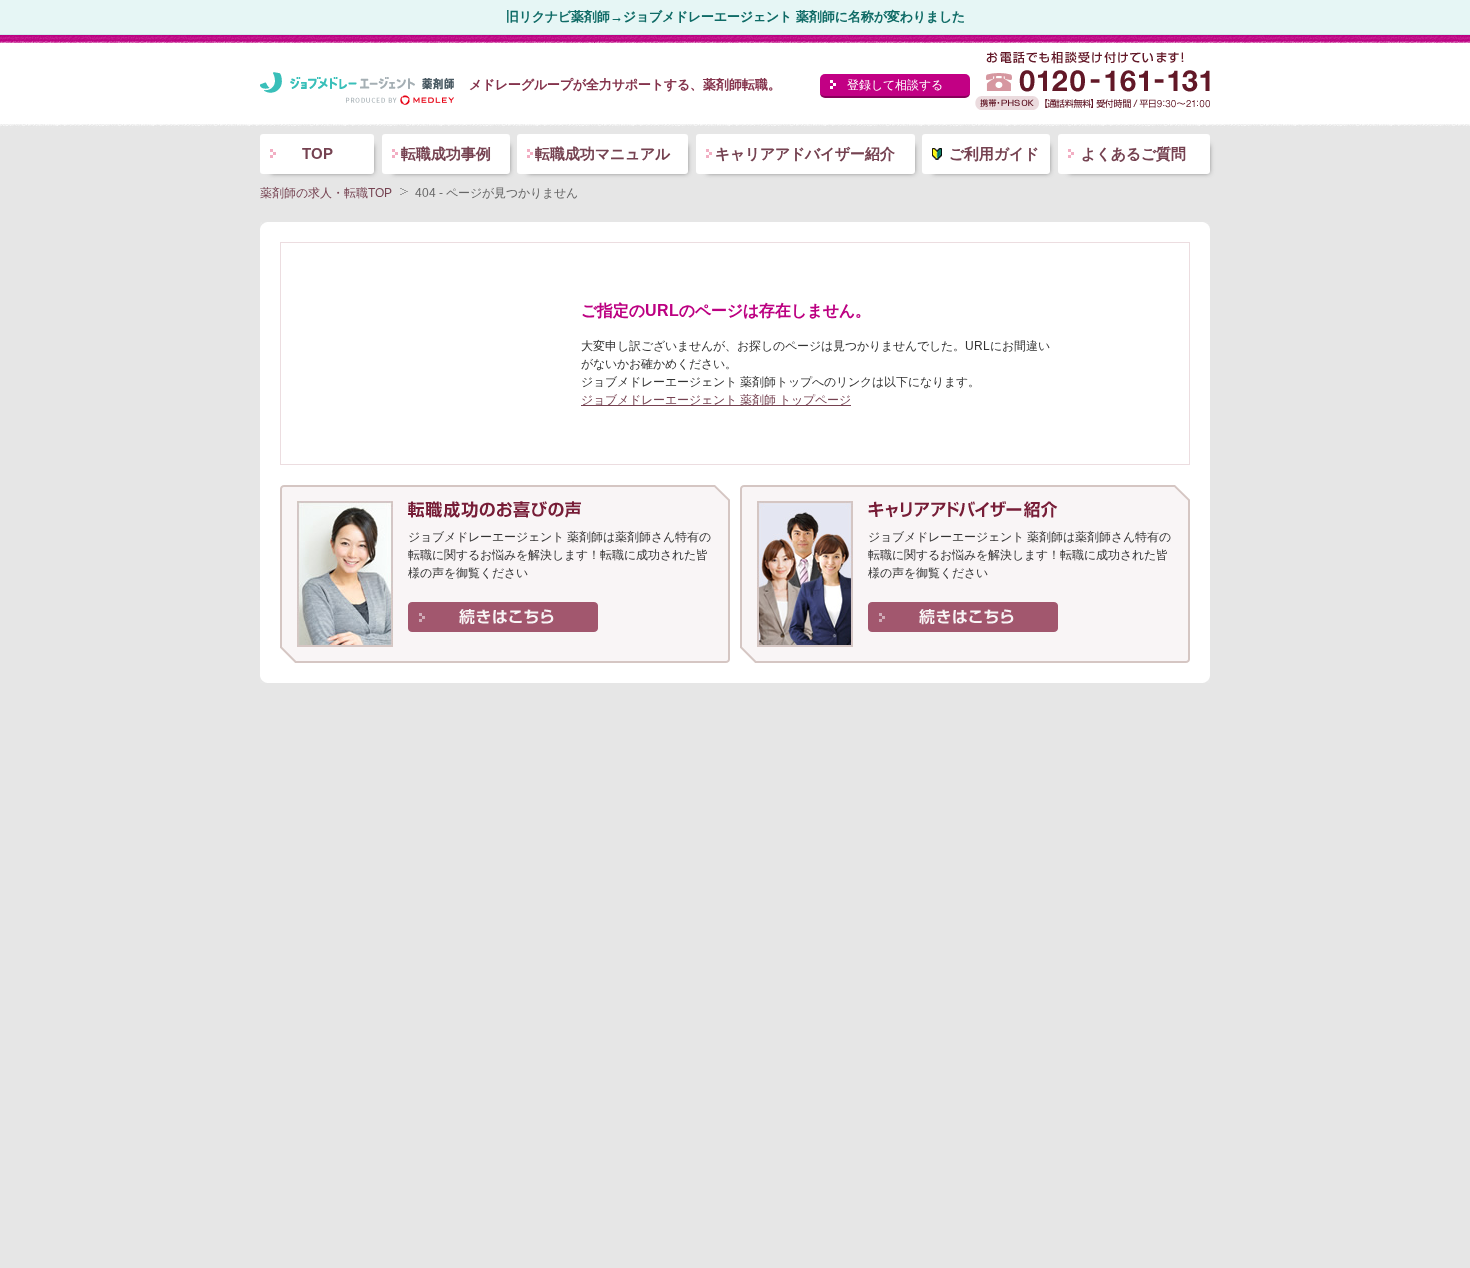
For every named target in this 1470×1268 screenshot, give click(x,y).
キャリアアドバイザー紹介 (805, 153)
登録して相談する (895, 85)
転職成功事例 (446, 153)
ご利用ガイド (994, 153)
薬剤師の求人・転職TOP (326, 193)
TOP (317, 153)
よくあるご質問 (1133, 153)
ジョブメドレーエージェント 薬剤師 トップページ (716, 400)
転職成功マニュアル (602, 153)
